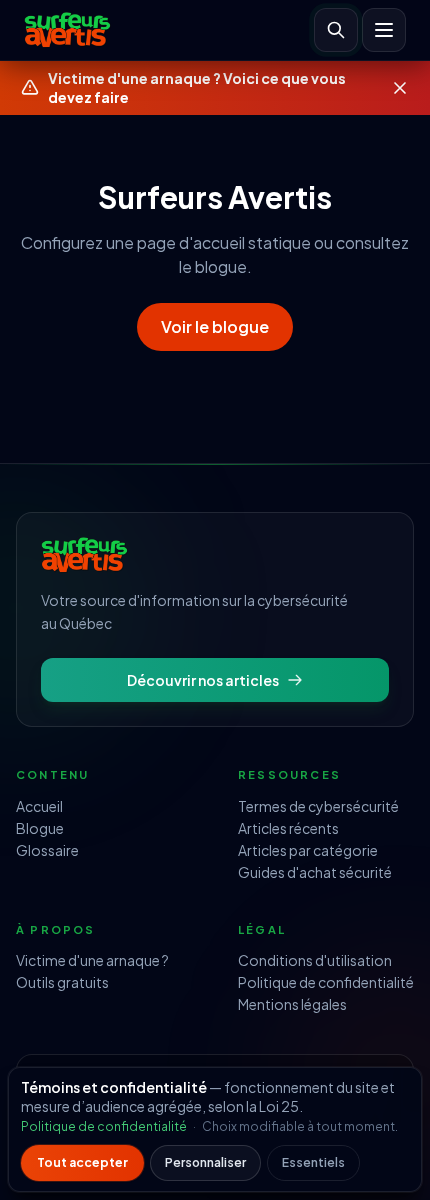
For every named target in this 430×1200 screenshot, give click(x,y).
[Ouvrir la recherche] (336, 30)
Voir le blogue (215, 326)
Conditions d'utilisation (315, 960)
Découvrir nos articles (203, 680)
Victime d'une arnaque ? (92, 960)
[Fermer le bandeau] (400, 88)
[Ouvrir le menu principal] (384, 30)
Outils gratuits (62, 982)
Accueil (39, 806)
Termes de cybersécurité (318, 806)
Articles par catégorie (308, 850)
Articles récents (288, 828)
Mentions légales (292, 1004)
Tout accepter (82, 1162)
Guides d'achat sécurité (315, 872)
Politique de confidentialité (326, 982)
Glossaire (47, 850)
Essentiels (313, 1162)
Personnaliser (205, 1162)
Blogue (40, 828)
